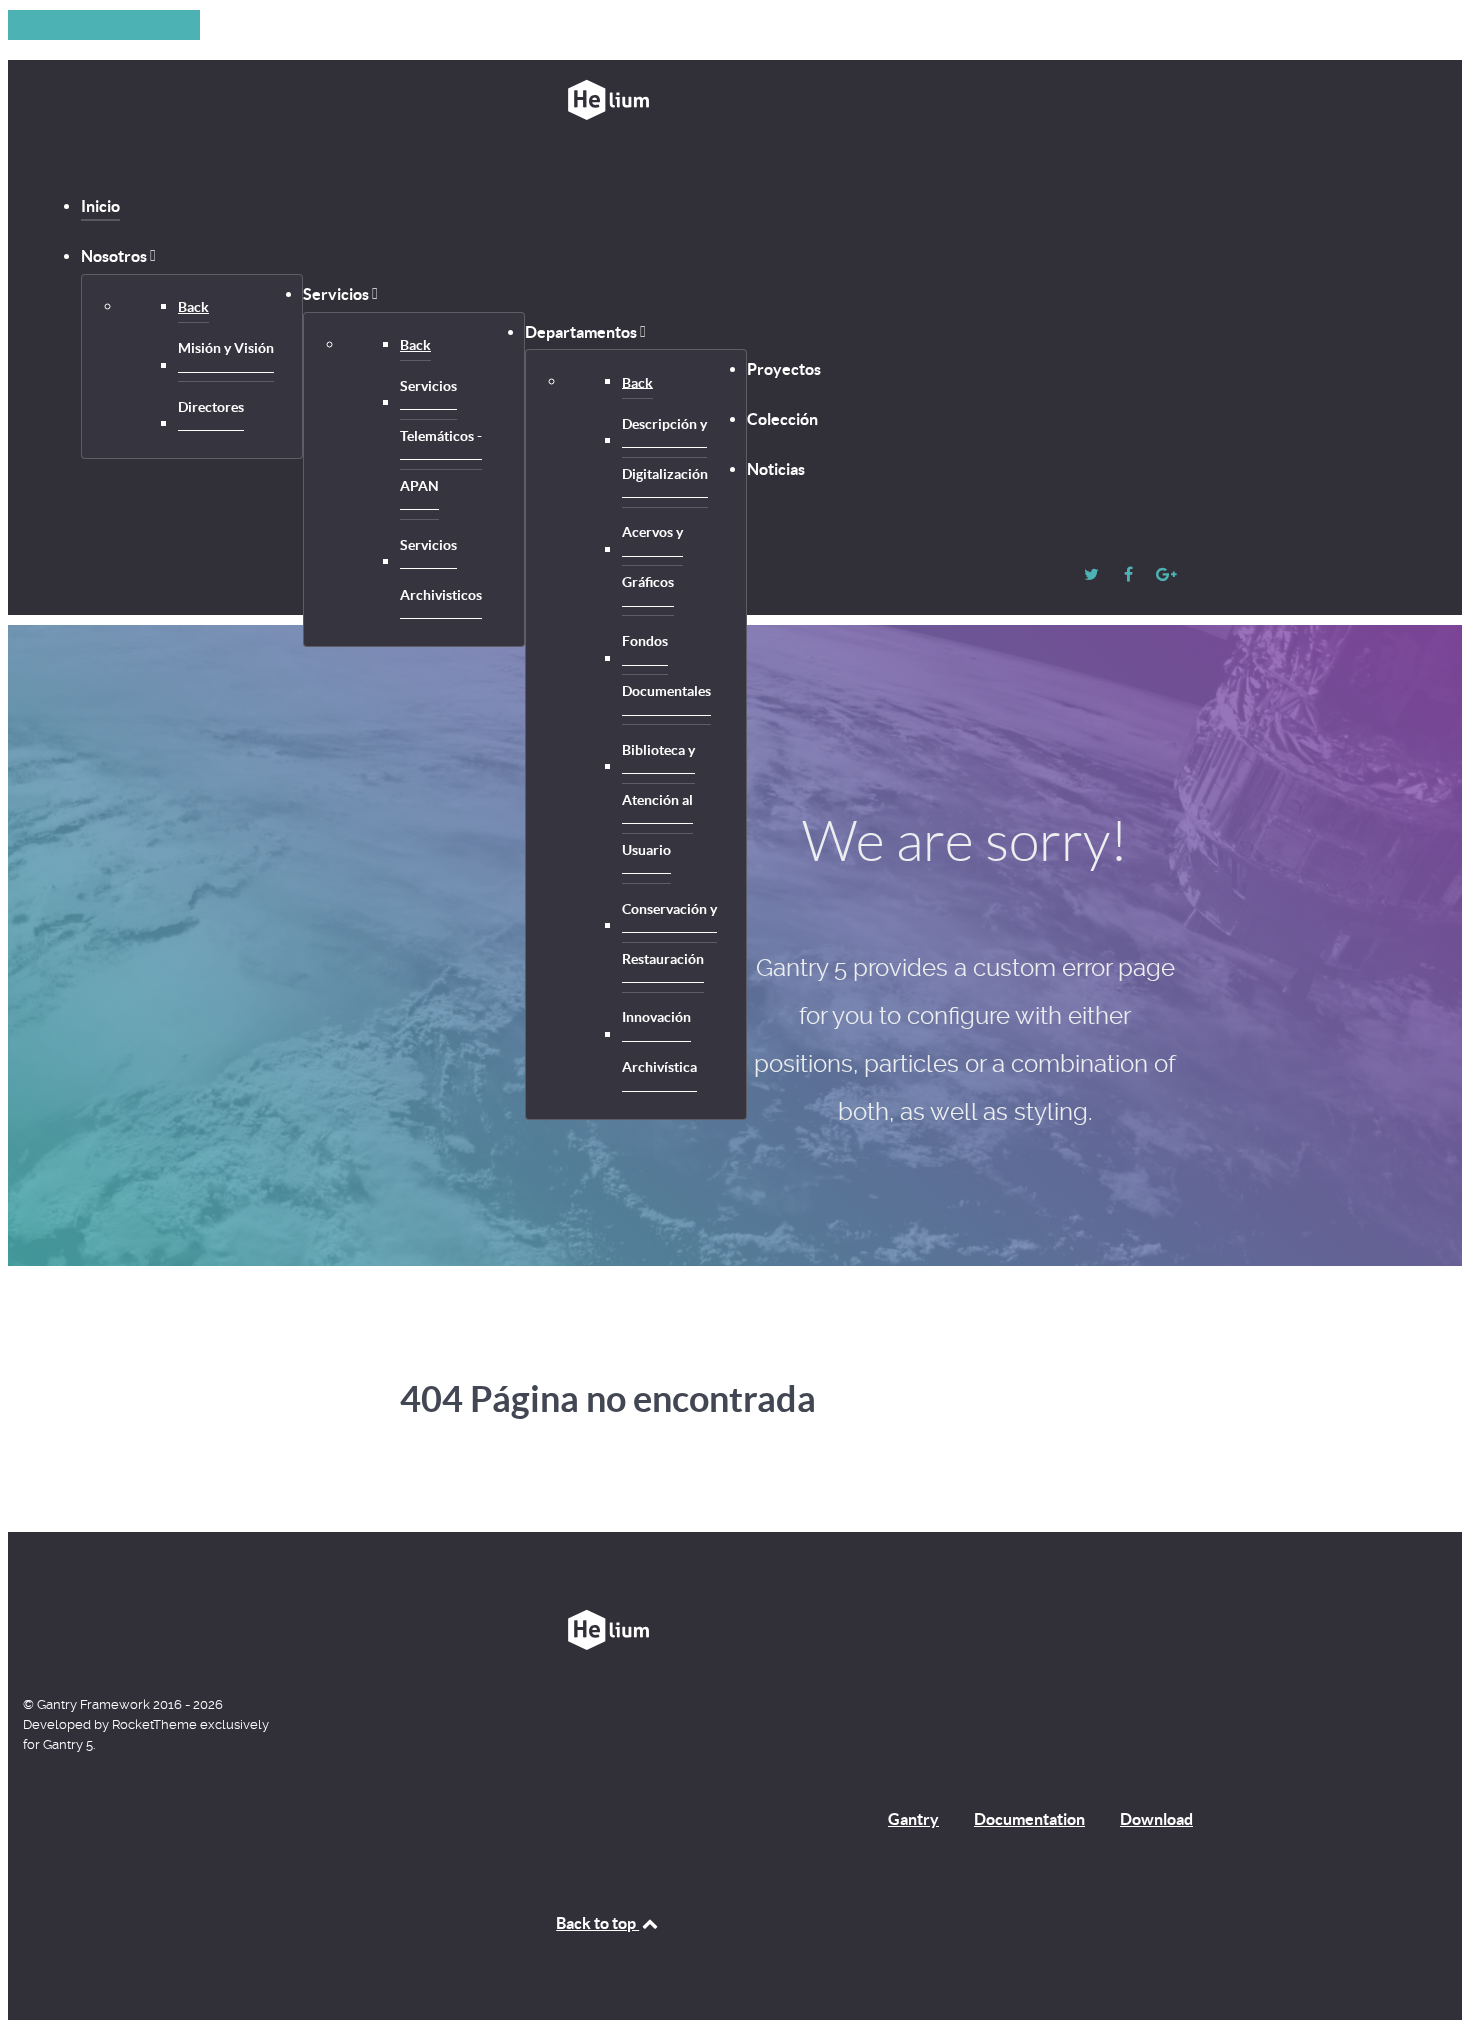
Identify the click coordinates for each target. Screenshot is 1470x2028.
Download (1156, 1819)
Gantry (913, 1819)
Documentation (1029, 1819)
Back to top (597, 1923)
